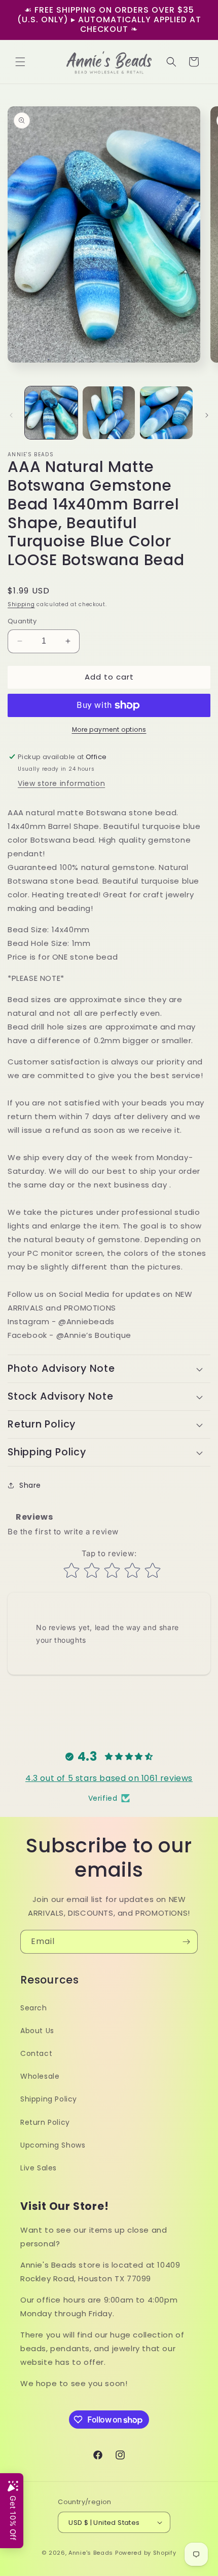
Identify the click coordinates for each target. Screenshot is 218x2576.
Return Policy (45, 2122)
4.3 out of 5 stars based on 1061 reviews (109, 1778)
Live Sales (39, 2168)
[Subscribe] (186, 1942)
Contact (36, 2053)
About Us (37, 2031)
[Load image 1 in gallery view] (51, 413)
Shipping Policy (49, 2099)
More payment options (109, 729)
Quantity (22, 621)
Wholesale (40, 2076)
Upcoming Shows (53, 2145)
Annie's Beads (91, 2553)
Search (34, 2008)
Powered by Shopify (146, 2553)
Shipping (21, 604)
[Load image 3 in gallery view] (166, 413)
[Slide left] (11, 415)
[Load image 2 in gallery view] (109, 413)
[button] (20, 62)
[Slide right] (207, 415)
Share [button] (30, 1485)
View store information (61, 783)
